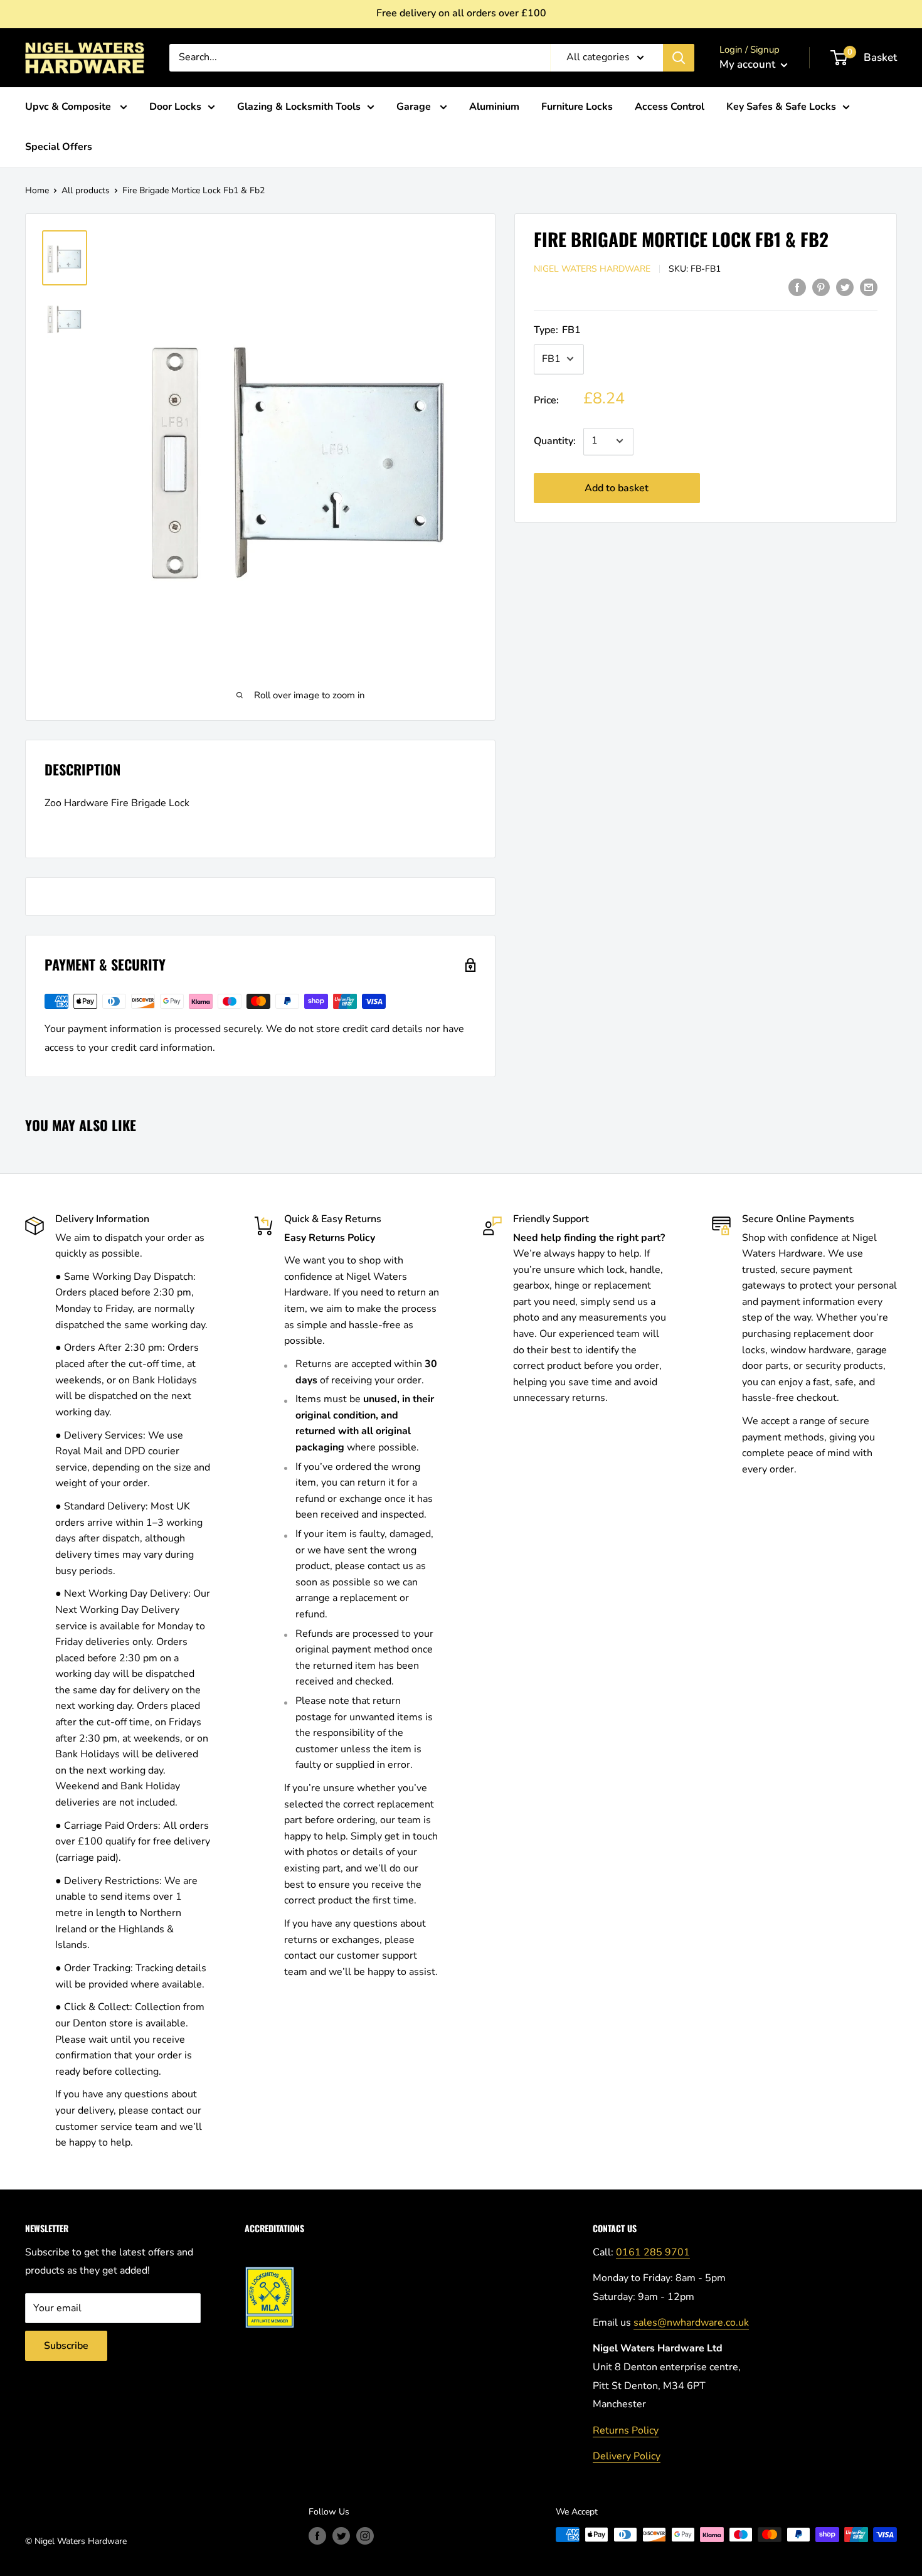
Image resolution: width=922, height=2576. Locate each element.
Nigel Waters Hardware (592, 268)
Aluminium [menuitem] (494, 107)
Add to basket (617, 487)
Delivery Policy (627, 2456)
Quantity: (555, 440)
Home (37, 190)
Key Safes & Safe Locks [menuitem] (781, 107)
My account (749, 64)
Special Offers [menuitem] (59, 147)
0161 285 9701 (653, 2252)
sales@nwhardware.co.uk (691, 2323)
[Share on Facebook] (797, 287)
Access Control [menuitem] (670, 107)
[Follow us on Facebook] (317, 2536)
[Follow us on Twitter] (341, 2536)
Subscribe (66, 2346)
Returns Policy (626, 2430)
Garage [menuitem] (415, 107)
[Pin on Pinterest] (821, 287)
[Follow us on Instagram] (365, 2536)
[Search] (679, 58)
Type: (557, 329)
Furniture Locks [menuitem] (577, 107)
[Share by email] (869, 287)
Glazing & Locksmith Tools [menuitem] (299, 107)
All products (86, 190)
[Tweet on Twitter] (845, 287)
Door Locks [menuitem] (175, 107)
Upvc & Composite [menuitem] (69, 107)
